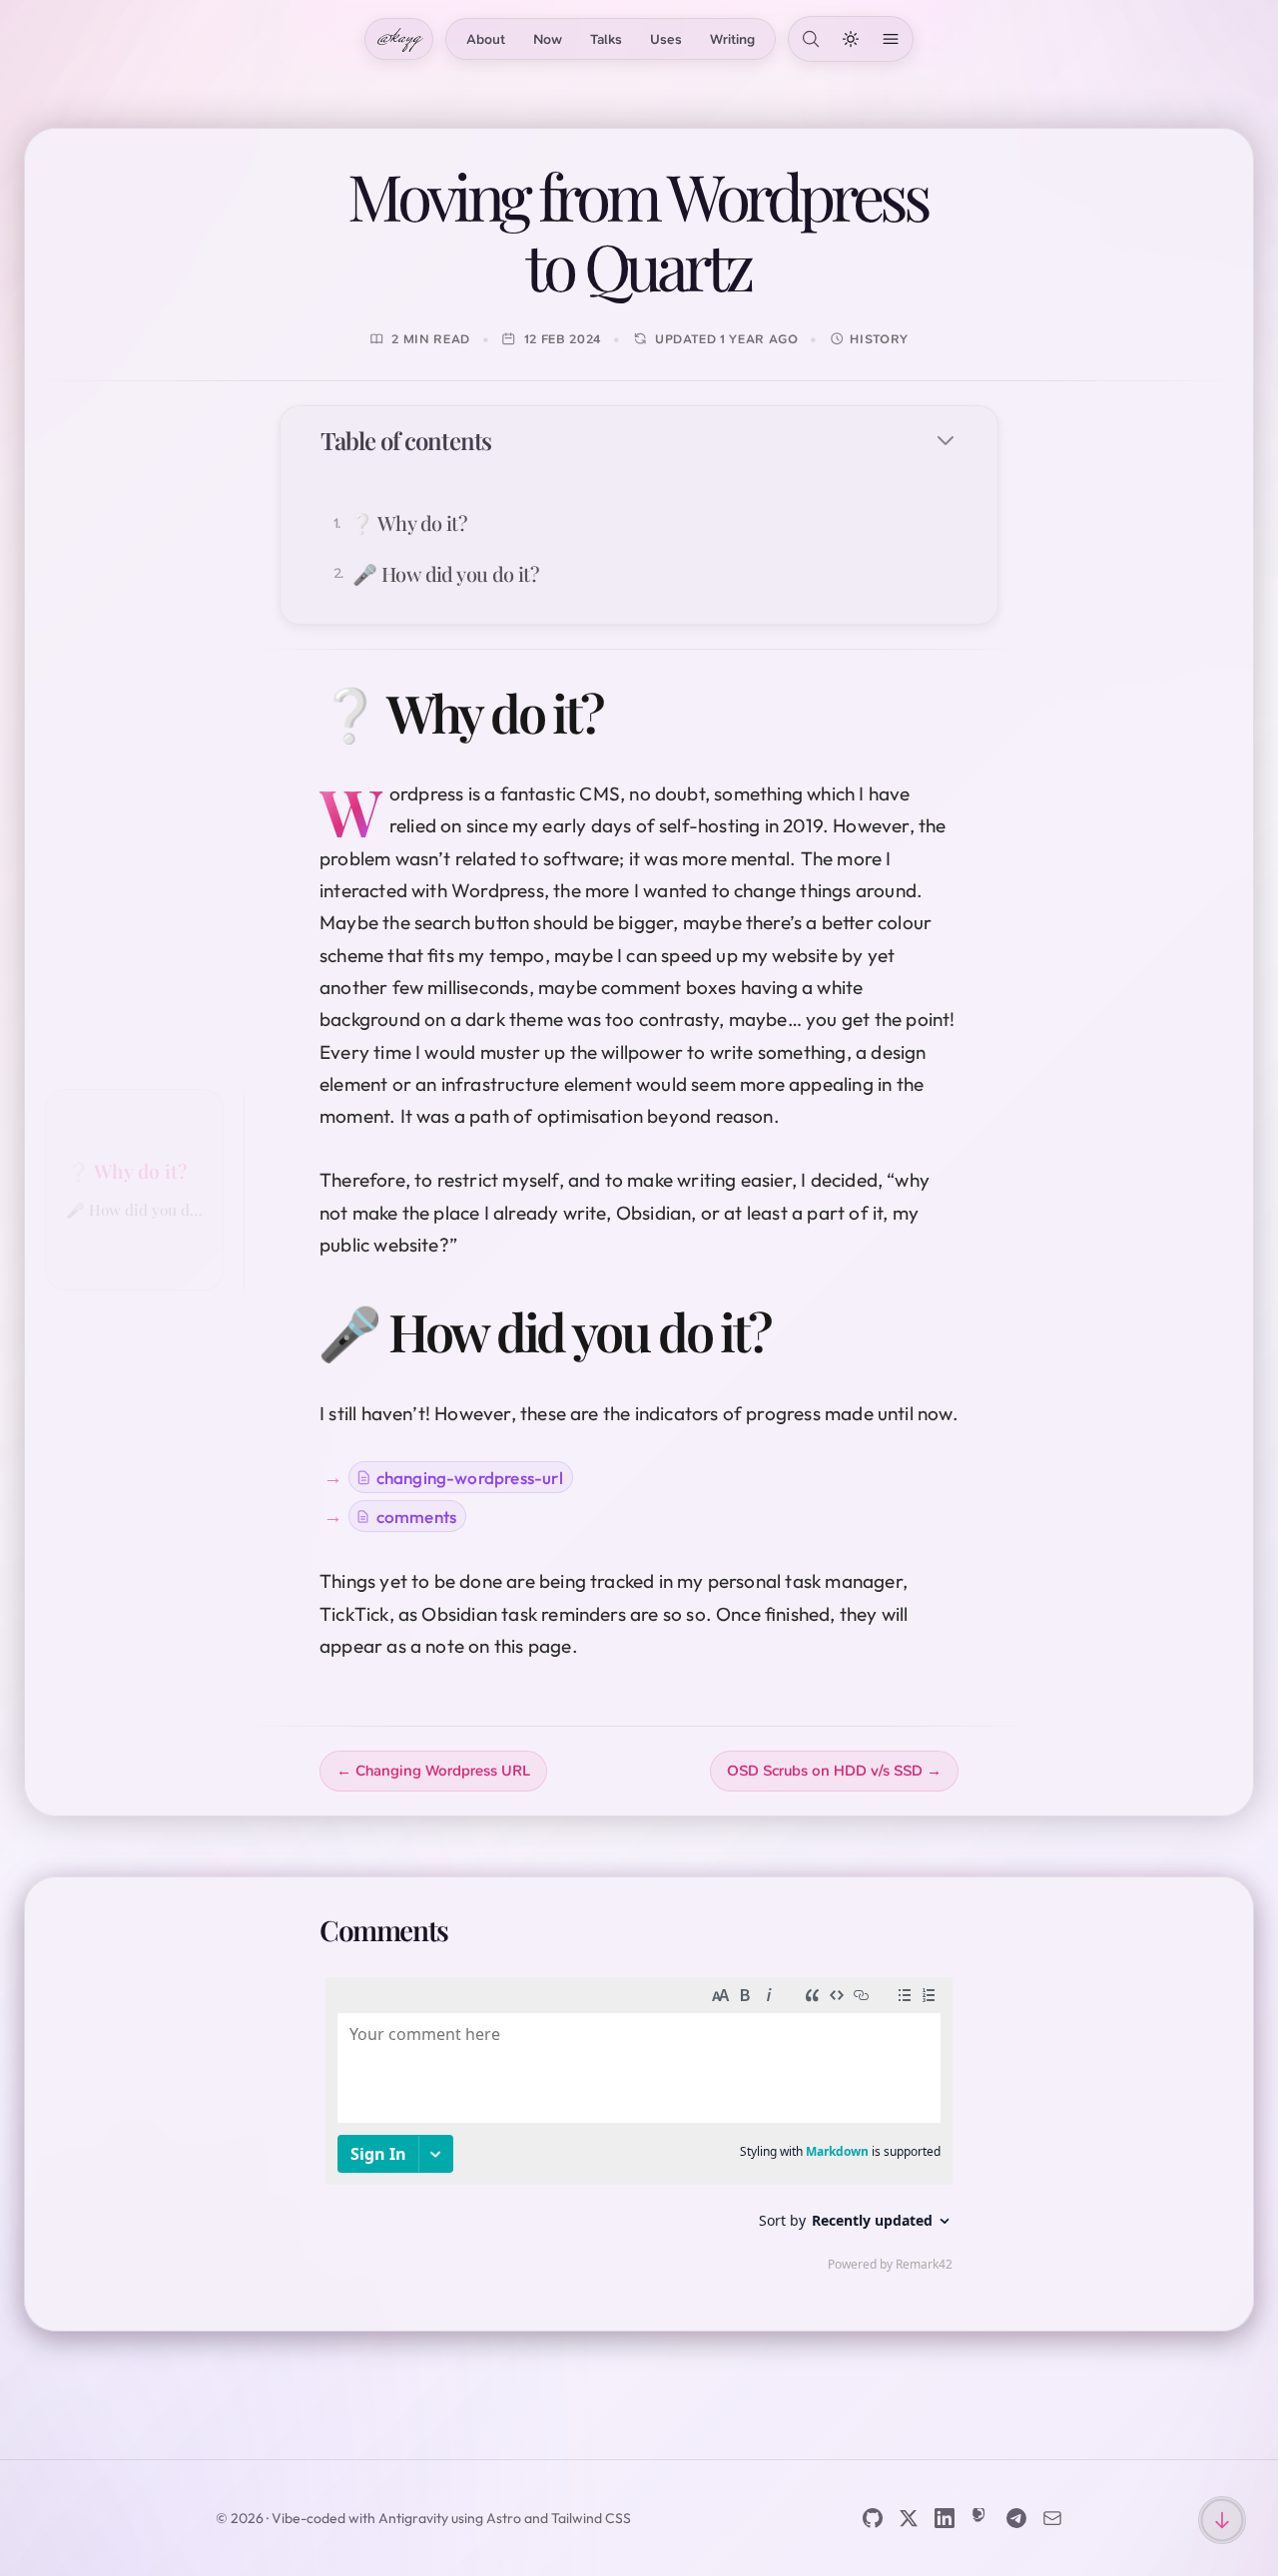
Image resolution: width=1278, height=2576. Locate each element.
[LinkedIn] (945, 2518)
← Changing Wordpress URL (433, 1771)
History (879, 339)
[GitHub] (873, 2518)
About (486, 39)
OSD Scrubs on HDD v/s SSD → (834, 1771)
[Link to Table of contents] (512, 440)
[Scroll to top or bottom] (1222, 2520)
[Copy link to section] (633, 712)
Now (548, 39)
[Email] (1052, 2518)
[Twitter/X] (909, 2518)
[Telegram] (1016, 2518)
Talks (606, 39)
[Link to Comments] (471, 1930)
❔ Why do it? (126, 1171)
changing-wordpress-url (470, 1478)
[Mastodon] (980, 2518)
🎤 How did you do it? (134, 1210)
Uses (666, 39)
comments (417, 1517)
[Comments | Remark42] (639, 2129)
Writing (732, 39)
